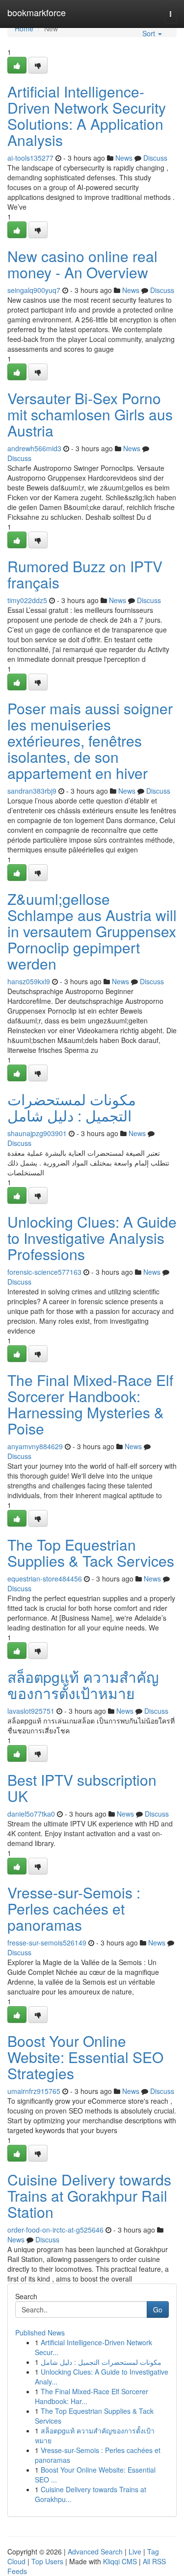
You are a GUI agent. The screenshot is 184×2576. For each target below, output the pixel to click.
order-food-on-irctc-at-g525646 (55, 2230)
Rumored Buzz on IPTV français (85, 574)
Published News (40, 2333)
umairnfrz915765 (34, 2091)
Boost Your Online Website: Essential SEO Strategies (85, 2057)
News (124, 158)
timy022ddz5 (27, 600)
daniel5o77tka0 (31, 1814)
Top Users (47, 2561)
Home (24, 28)
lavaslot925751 (31, 1711)
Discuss (155, 158)
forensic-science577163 (44, 1272)
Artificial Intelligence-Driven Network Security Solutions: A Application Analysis (87, 116)
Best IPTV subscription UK (82, 1788)
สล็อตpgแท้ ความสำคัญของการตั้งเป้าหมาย (83, 1685)
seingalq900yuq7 (34, 290)
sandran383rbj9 (32, 791)
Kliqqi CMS (120, 2561)
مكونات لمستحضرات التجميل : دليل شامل (72, 1107)
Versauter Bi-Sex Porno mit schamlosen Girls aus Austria (90, 414)
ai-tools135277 (30, 158)
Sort (150, 33)
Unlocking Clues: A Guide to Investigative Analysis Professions (92, 1238)
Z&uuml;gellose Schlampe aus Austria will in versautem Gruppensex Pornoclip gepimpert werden (92, 931)
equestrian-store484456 (45, 1579)
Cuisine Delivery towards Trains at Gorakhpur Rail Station (89, 2196)
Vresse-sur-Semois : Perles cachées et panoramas (74, 1908)
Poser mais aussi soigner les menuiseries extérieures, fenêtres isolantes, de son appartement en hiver (90, 741)
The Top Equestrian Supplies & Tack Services (91, 1553)
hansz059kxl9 (29, 981)
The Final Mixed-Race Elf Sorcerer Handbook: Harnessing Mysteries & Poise (90, 1404)
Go (158, 2309)
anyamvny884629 (35, 1446)
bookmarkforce (37, 12)
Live (135, 2552)
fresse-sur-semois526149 (47, 1943)
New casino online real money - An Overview (82, 264)
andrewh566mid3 (34, 448)
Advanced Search (95, 2552)
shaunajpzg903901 (37, 1133)
